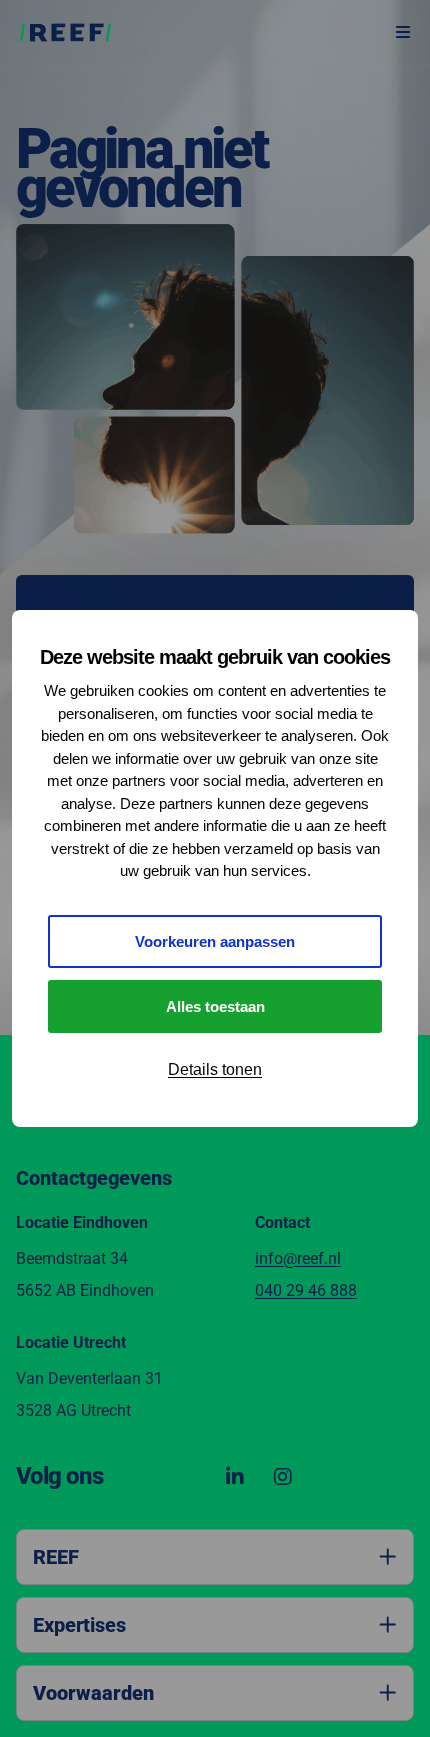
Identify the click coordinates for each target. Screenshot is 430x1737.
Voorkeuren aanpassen (215, 941)
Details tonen (215, 1069)
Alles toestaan (215, 1006)
